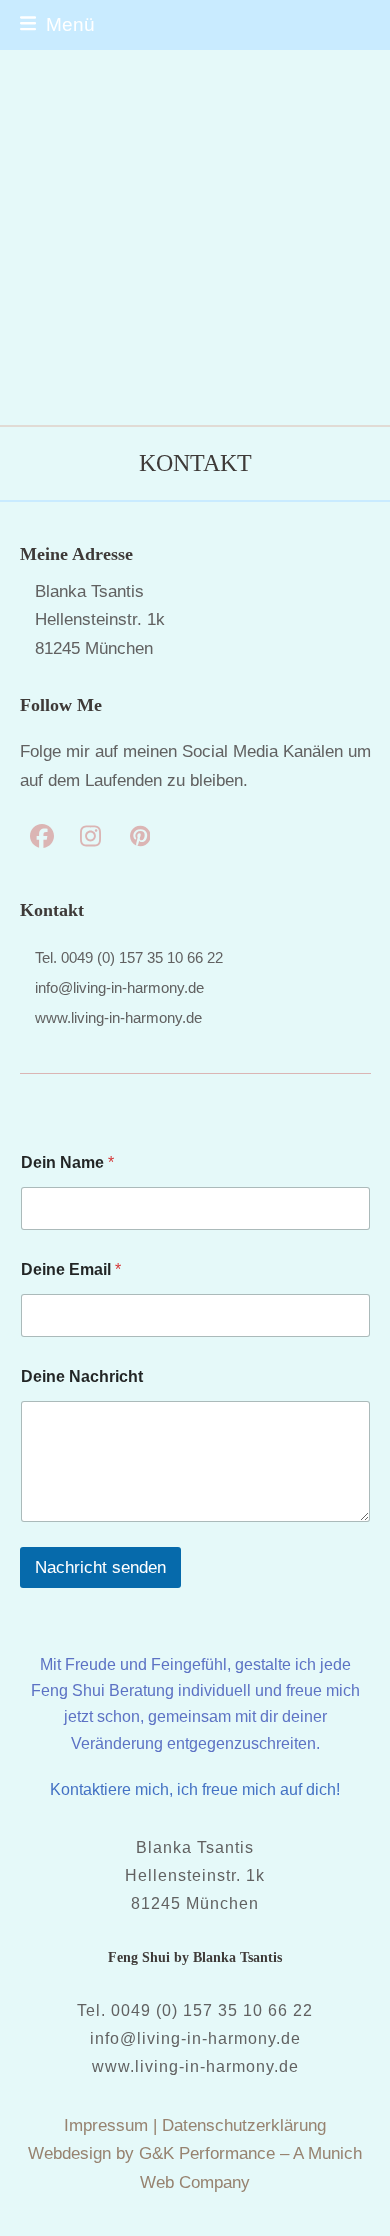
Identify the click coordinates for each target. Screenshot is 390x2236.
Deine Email (71, 1269)
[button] (57, 24)
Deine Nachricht (82, 1376)
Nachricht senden (100, 1567)
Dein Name (67, 1162)
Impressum (106, 2125)
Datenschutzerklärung (244, 2125)
